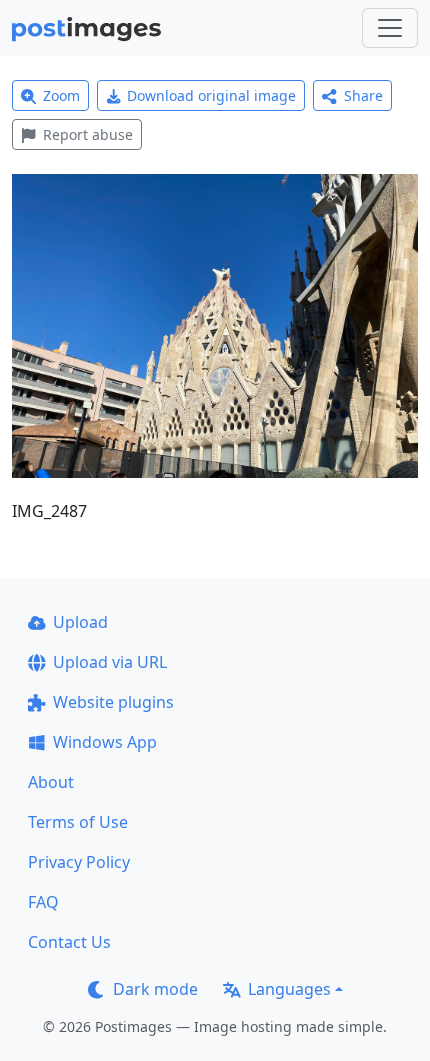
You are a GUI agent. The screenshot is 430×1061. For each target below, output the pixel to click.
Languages (289, 989)
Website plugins (113, 702)
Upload (80, 622)
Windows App (105, 742)
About (51, 782)
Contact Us (69, 942)
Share (363, 95)
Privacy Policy (79, 862)
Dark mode (155, 989)
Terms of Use (78, 822)
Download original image (211, 95)
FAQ (43, 902)
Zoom (61, 95)
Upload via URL (110, 662)
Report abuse (88, 134)
